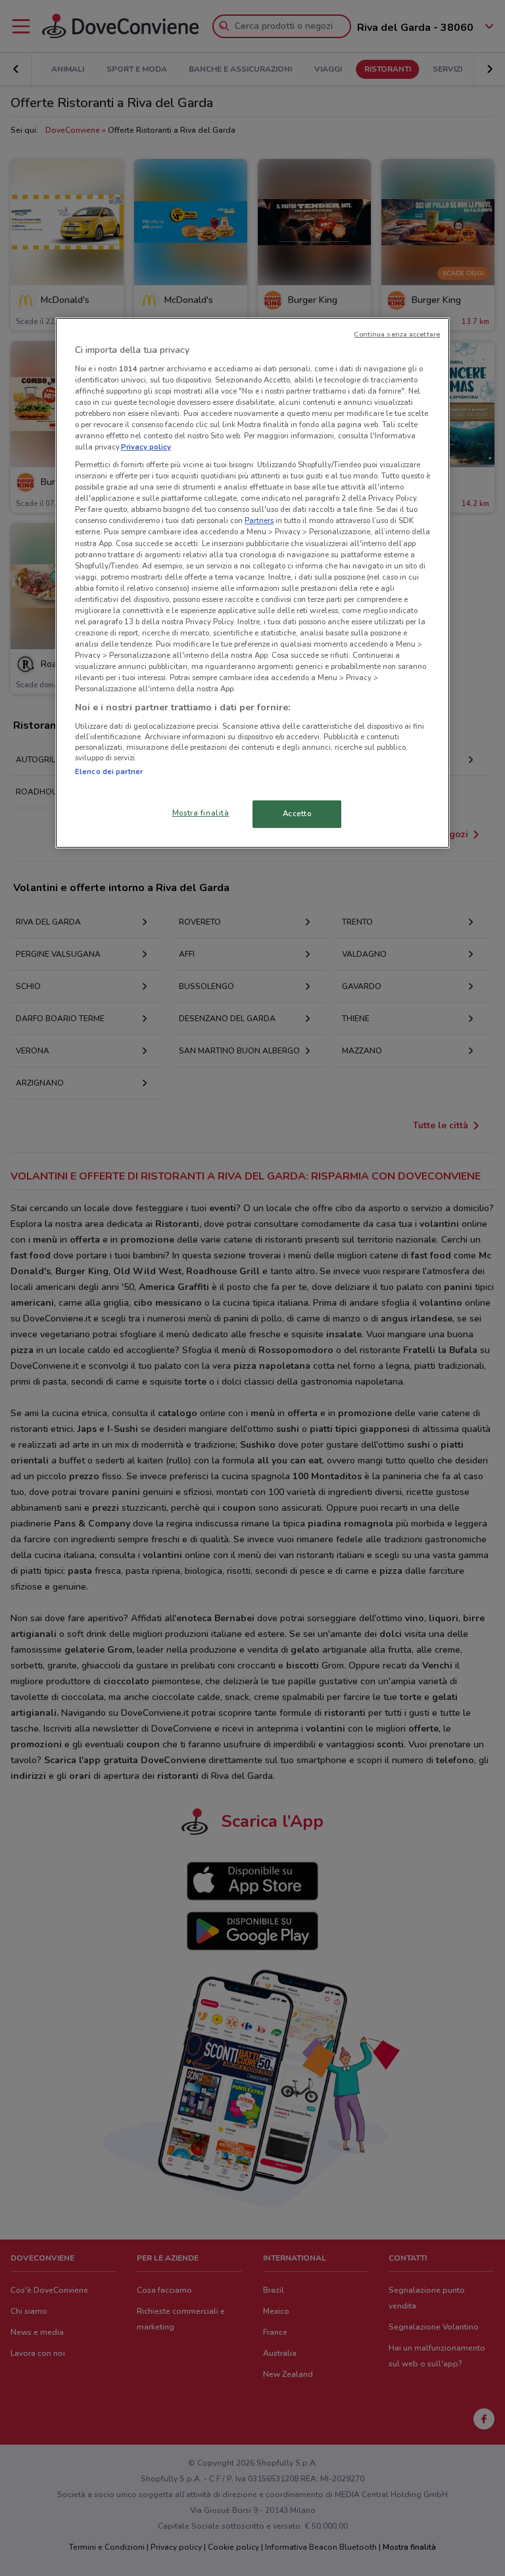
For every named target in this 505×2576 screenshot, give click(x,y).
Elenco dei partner (109, 771)
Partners (259, 520)
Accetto (297, 814)
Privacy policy (146, 447)
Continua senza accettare (397, 334)
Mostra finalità (201, 813)
